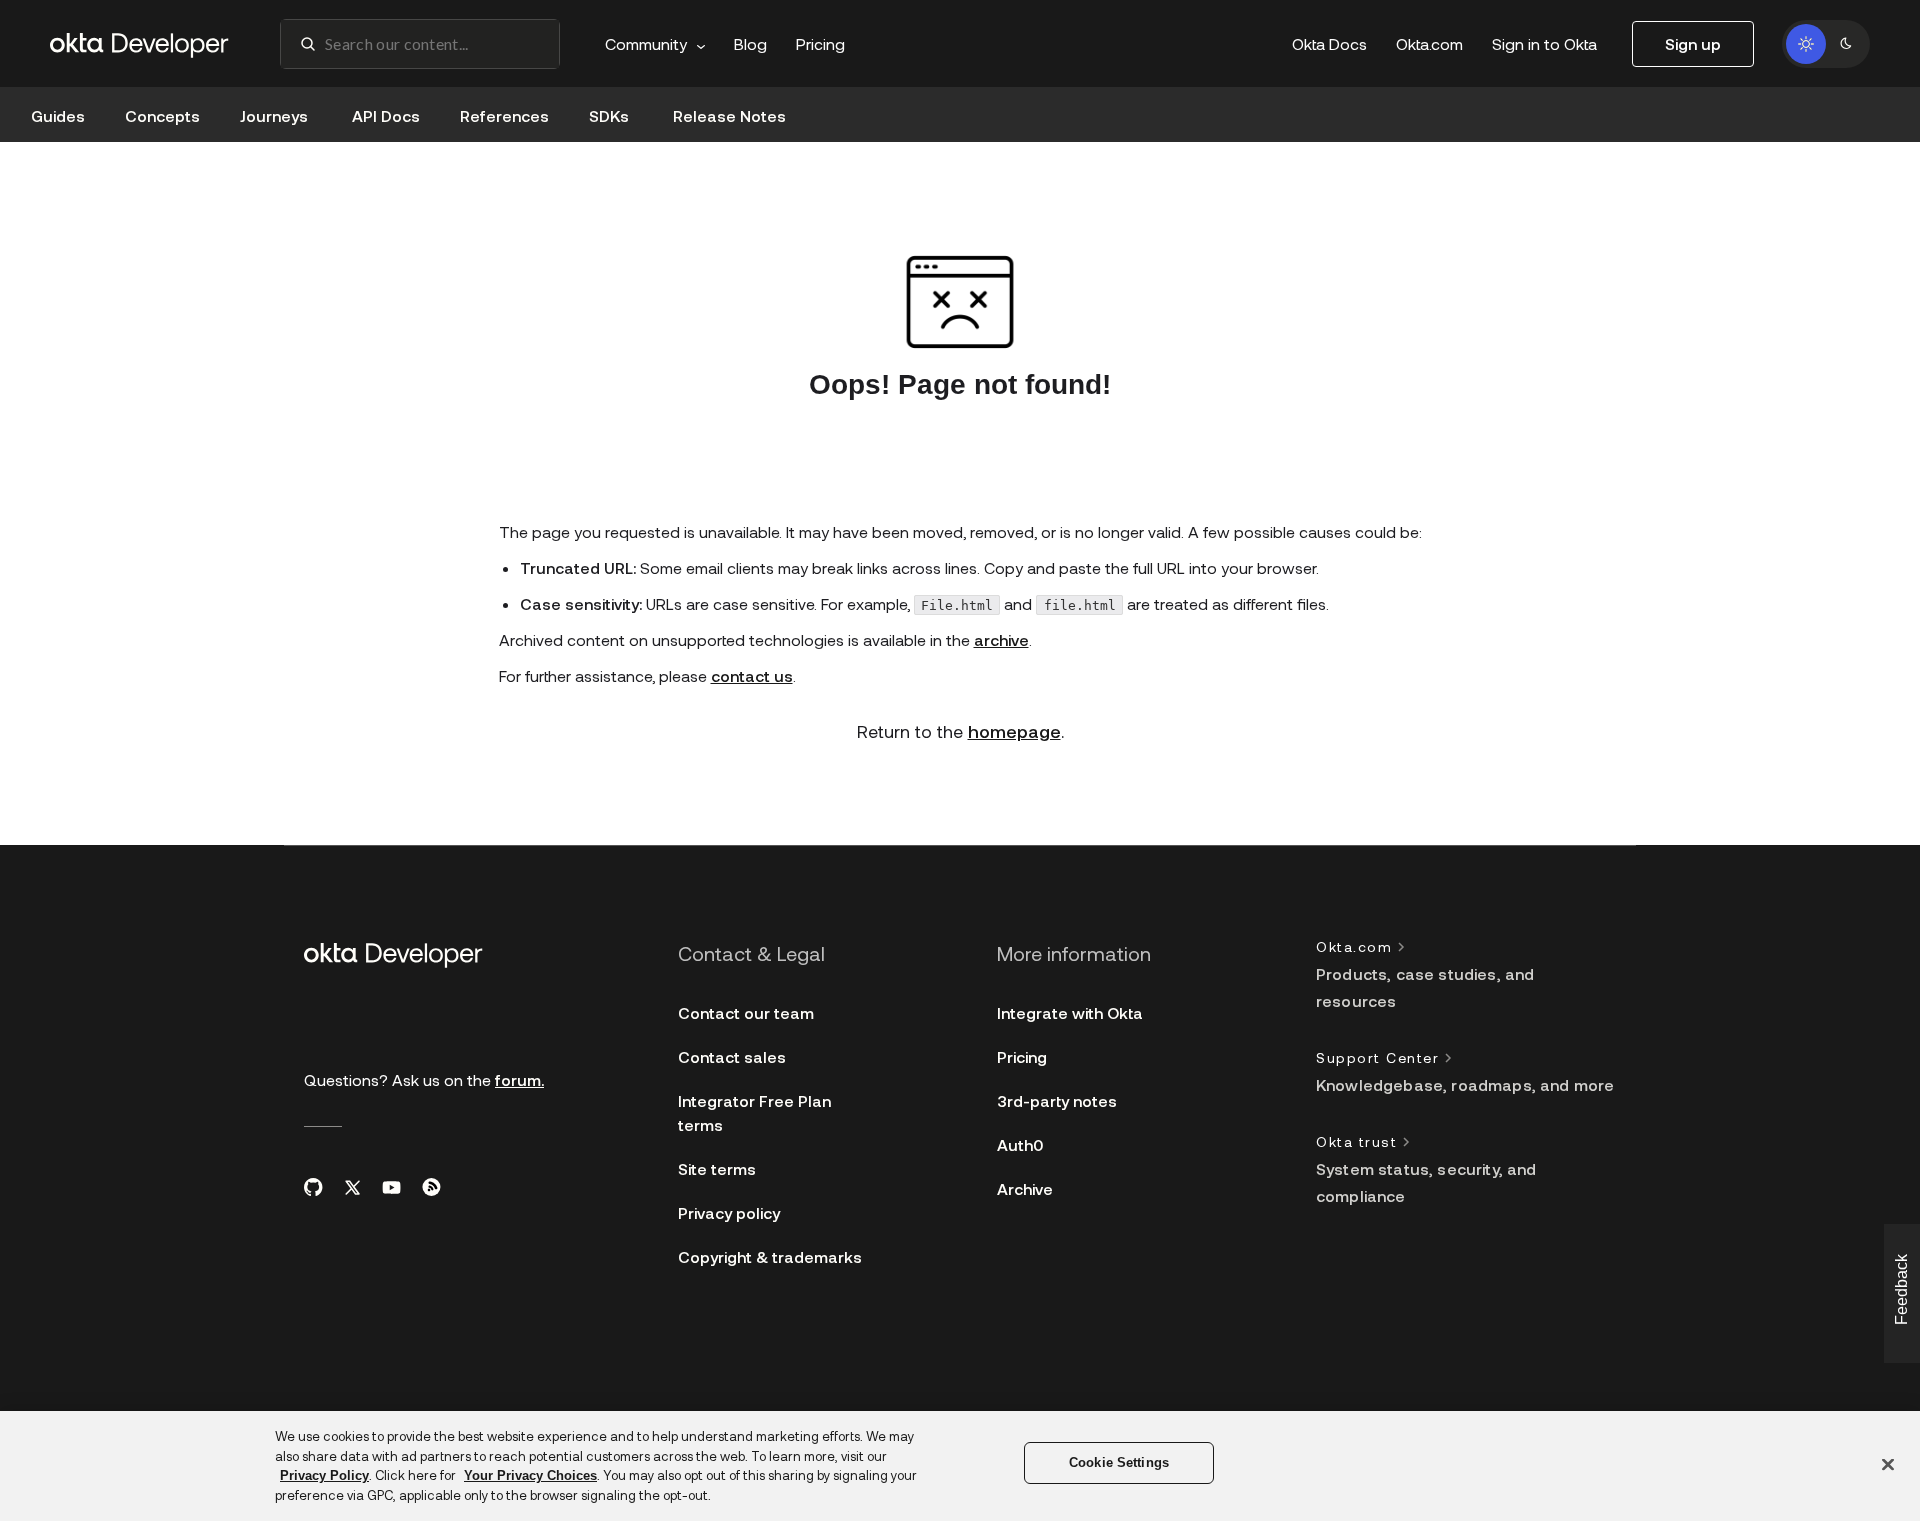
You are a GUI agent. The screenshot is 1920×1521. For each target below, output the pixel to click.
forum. (519, 1079)
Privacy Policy (324, 1475)
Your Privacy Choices (530, 1475)
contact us (752, 675)
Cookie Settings (1119, 1462)
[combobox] (420, 44)
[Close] (1888, 1464)
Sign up (1693, 43)
